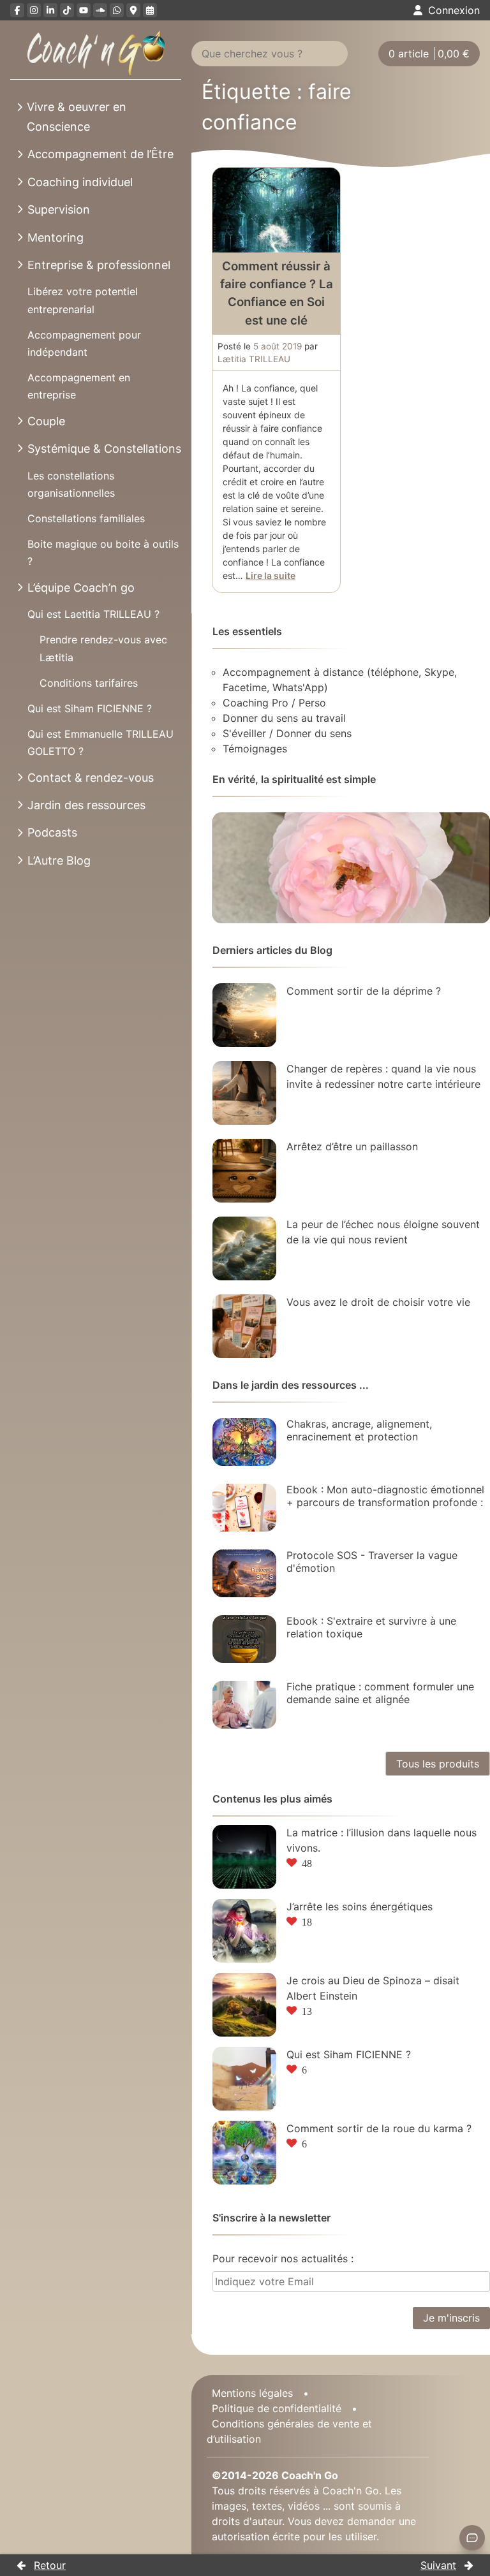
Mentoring (56, 238)
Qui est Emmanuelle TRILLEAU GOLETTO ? (100, 743)
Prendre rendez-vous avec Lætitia (103, 648)
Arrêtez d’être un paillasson (352, 1146)
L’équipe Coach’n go (81, 588)
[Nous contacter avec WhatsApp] (117, 10)
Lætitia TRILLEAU (254, 359)
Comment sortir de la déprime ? (364, 991)
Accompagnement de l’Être (100, 154)
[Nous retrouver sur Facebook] (17, 10)
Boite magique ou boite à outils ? (103, 553)
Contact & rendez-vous (91, 778)
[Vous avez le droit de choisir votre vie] (244, 1326)
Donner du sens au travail (284, 718)
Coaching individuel (80, 182)
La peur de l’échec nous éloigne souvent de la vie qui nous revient (383, 1232)
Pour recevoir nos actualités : (283, 2258)
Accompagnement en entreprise (79, 386)
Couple (46, 421)
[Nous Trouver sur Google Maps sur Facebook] (133, 10)
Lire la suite (271, 575)
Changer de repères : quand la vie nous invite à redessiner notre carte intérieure (383, 1076)
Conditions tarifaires (89, 683)
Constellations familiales (86, 518)
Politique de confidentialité (277, 2408)
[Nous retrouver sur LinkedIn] (50, 10)
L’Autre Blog (59, 860)
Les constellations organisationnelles (71, 484)
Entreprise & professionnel (99, 265)
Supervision (59, 209)
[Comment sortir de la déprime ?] (244, 1015)
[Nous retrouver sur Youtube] (84, 10)
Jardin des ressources (86, 805)
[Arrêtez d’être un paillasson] (244, 1171)
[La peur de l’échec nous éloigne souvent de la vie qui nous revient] (244, 1248)
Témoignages (255, 749)
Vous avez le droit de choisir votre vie (378, 1302)
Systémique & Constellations (104, 449)
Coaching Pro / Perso (274, 703)
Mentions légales (252, 2393)
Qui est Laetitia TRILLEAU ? (93, 614)
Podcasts (52, 832)
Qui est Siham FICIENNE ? (90, 708)
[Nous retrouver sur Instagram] (34, 10)
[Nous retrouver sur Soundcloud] (100, 10)
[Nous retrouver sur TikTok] (67, 10)
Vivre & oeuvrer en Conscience (77, 117)
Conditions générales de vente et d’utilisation (289, 2431)
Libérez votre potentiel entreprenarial (83, 300)
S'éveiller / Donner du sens (287, 733)
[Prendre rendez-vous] (150, 10)
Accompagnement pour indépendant (84, 343)
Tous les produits (438, 1764)
